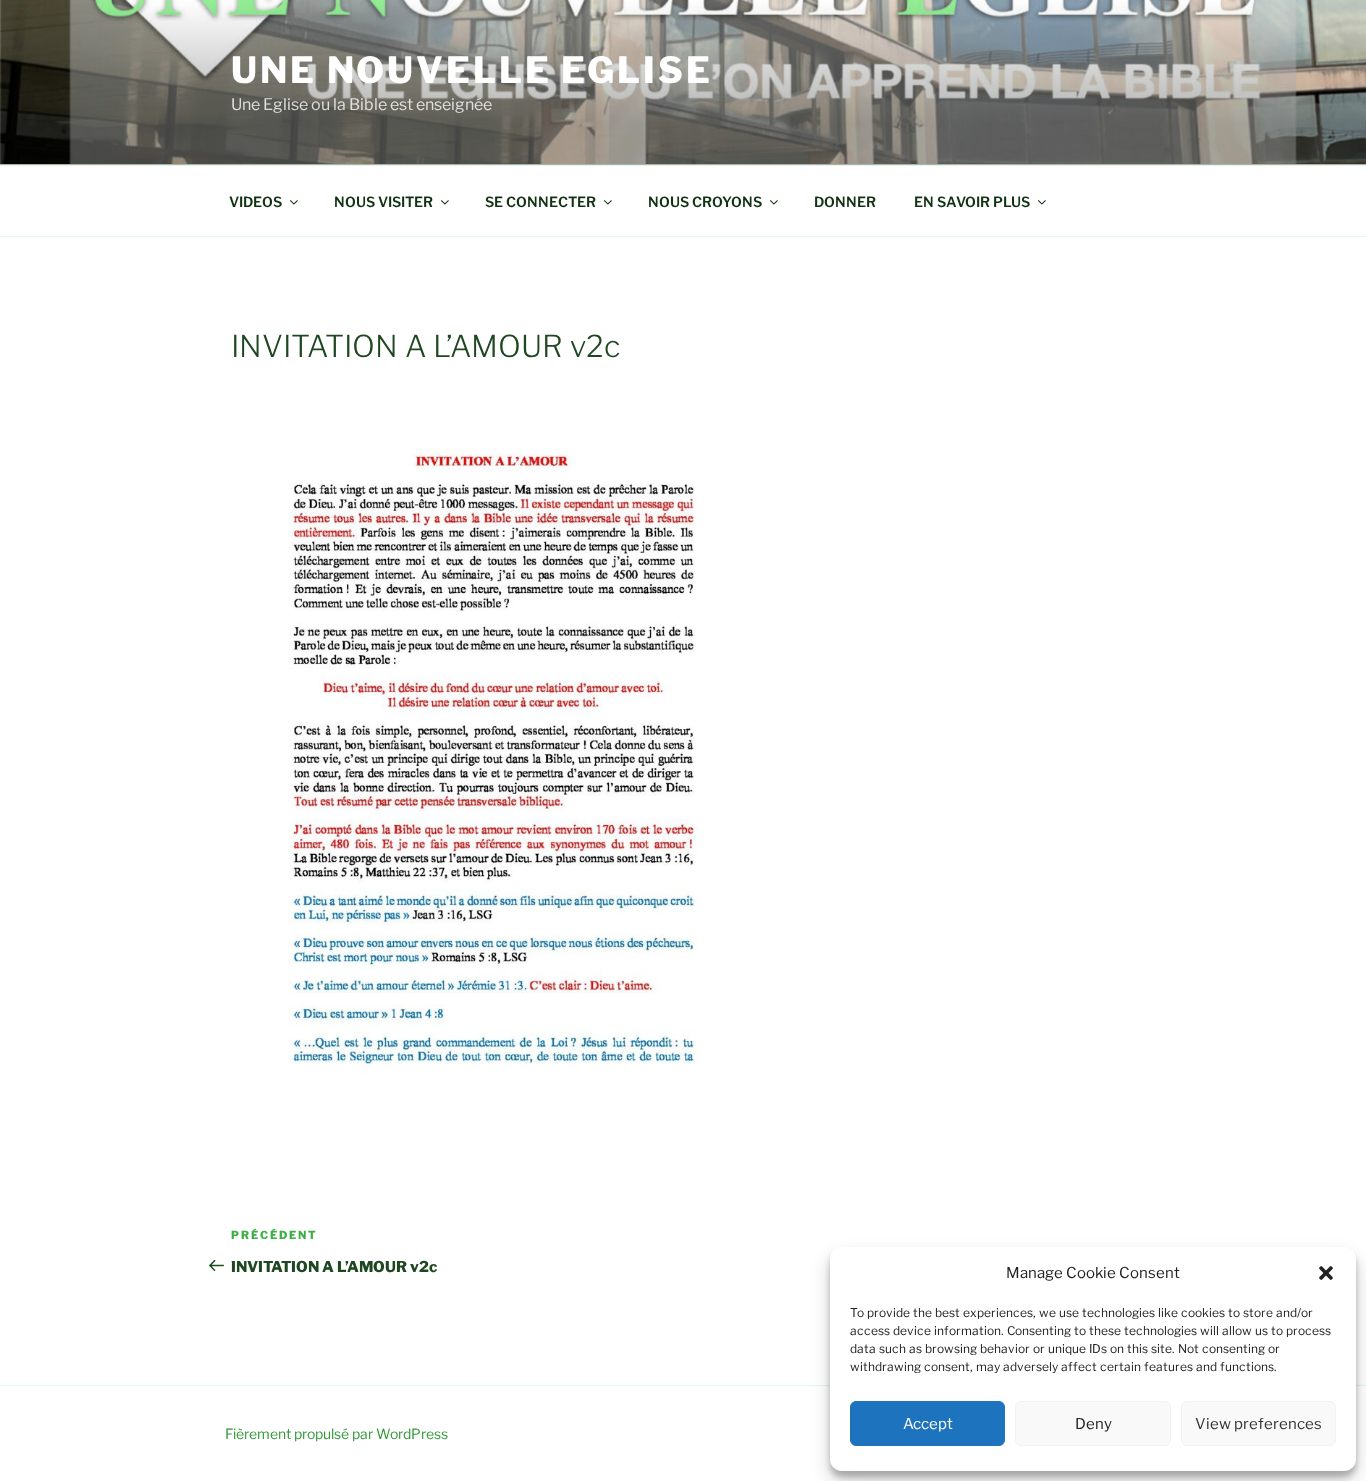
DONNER (845, 201)
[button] (1326, 1273)
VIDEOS (255, 201)
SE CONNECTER (540, 201)
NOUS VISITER (383, 201)
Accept (928, 1424)
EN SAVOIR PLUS (972, 201)
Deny (1093, 1424)
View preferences (1258, 1424)
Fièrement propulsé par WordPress (336, 1433)
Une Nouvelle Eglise (472, 70)
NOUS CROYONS (705, 201)
